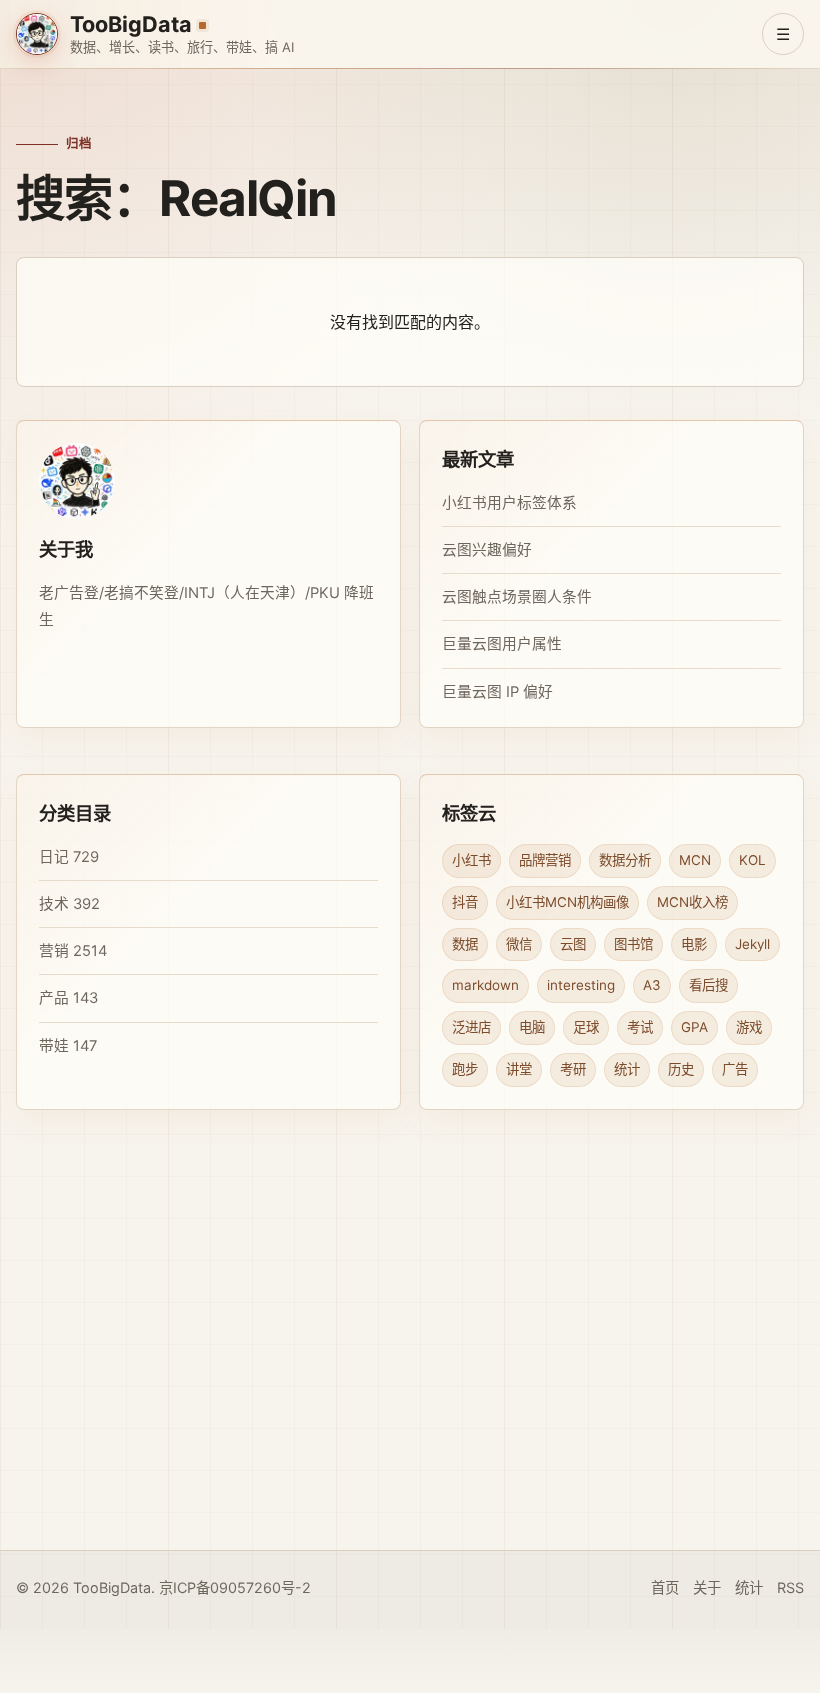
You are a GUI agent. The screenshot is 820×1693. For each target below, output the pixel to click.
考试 (640, 1027)
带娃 (54, 1045)
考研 (573, 1069)
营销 (54, 951)
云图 (573, 943)
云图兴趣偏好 (487, 550)
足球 (586, 1027)
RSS (790, 1587)
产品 (54, 998)
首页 (665, 1587)
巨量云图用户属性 (502, 644)
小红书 (471, 860)
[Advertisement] (410, 1378)
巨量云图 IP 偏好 (497, 692)
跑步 (465, 1069)
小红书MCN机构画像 (567, 901)
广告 (735, 1069)
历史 (681, 1069)
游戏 (749, 1027)
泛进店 (471, 1027)
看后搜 (708, 985)
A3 (652, 985)
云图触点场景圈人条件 (517, 597)
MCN (695, 860)
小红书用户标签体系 (509, 503)
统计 (627, 1069)
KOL (752, 860)
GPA (694, 1027)
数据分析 (625, 860)
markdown (485, 985)
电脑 (532, 1027)
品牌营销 (545, 860)
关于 (707, 1587)
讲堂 (519, 1069)
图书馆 (633, 943)
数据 (465, 943)
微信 (519, 943)
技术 (54, 904)
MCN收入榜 (692, 901)
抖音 (465, 901)
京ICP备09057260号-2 (235, 1587)
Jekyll (752, 943)
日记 (54, 857)
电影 (694, 943)
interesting (581, 985)
